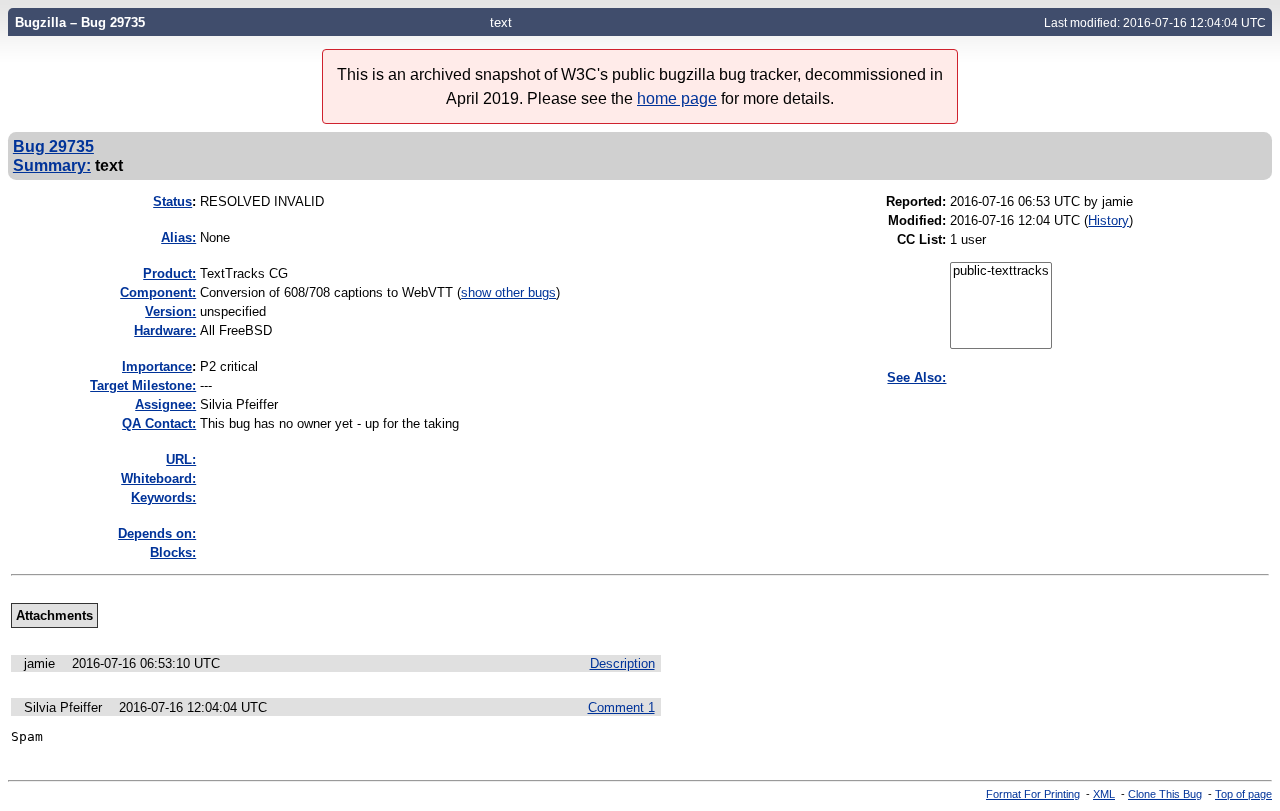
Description (622, 663)
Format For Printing (1033, 794)
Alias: (178, 237)
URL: (181, 459)
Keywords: (163, 497)
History (1108, 220)
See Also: (916, 377)
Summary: (52, 165)
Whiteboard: (158, 478)
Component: (158, 292)
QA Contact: (159, 423)
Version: (170, 311)
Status (172, 201)
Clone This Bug (1165, 794)
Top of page (1243, 794)
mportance (157, 366)
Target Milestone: (143, 385)
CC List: (921, 239)
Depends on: (157, 533)
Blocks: (173, 552)
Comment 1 (621, 707)
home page (677, 98)
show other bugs (508, 292)
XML (1104, 794)
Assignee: (165, 404)
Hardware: (165, 330)
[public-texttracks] (1001, 271)
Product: (169, 273)
